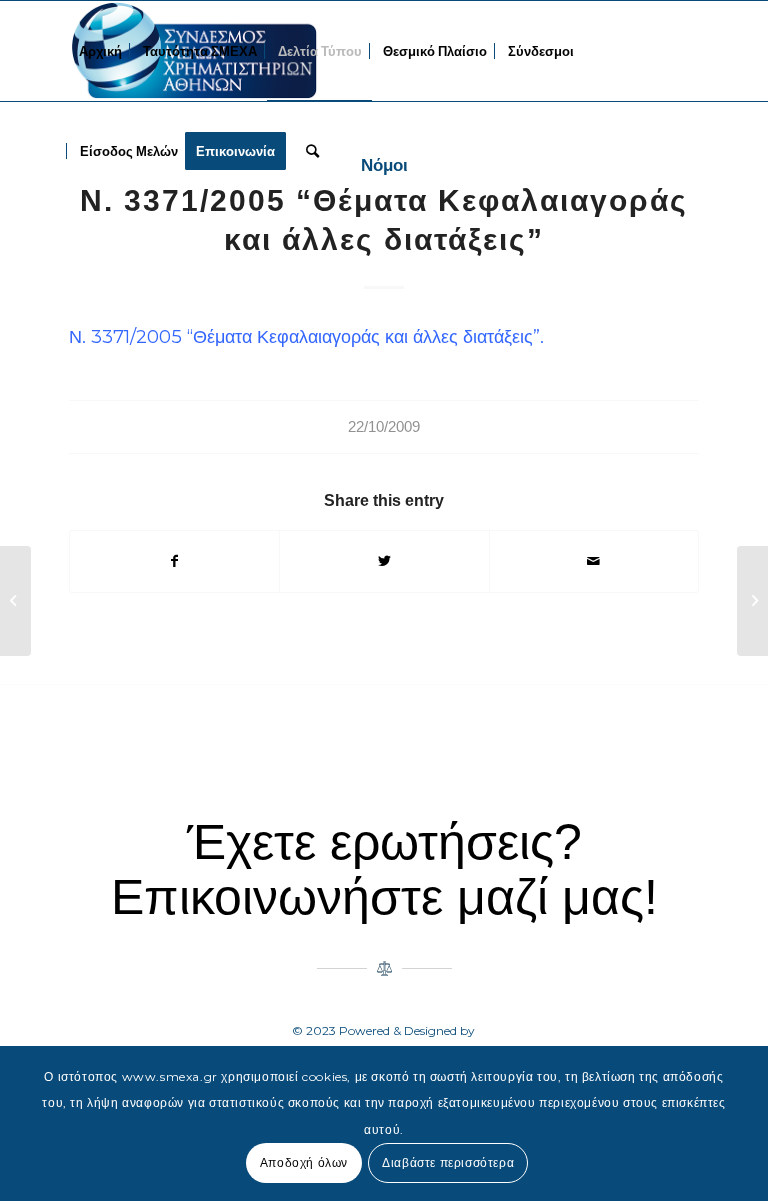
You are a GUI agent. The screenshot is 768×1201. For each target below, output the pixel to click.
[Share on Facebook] (174, 561)
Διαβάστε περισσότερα (448, 1162)
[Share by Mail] (594, 561)
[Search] (312, 151)
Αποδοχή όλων (304, 1162)
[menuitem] (100, 51)
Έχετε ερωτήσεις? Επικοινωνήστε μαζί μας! (384, 869)
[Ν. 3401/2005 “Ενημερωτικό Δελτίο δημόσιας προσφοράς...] (15, 601)
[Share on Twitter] (384, 561)
